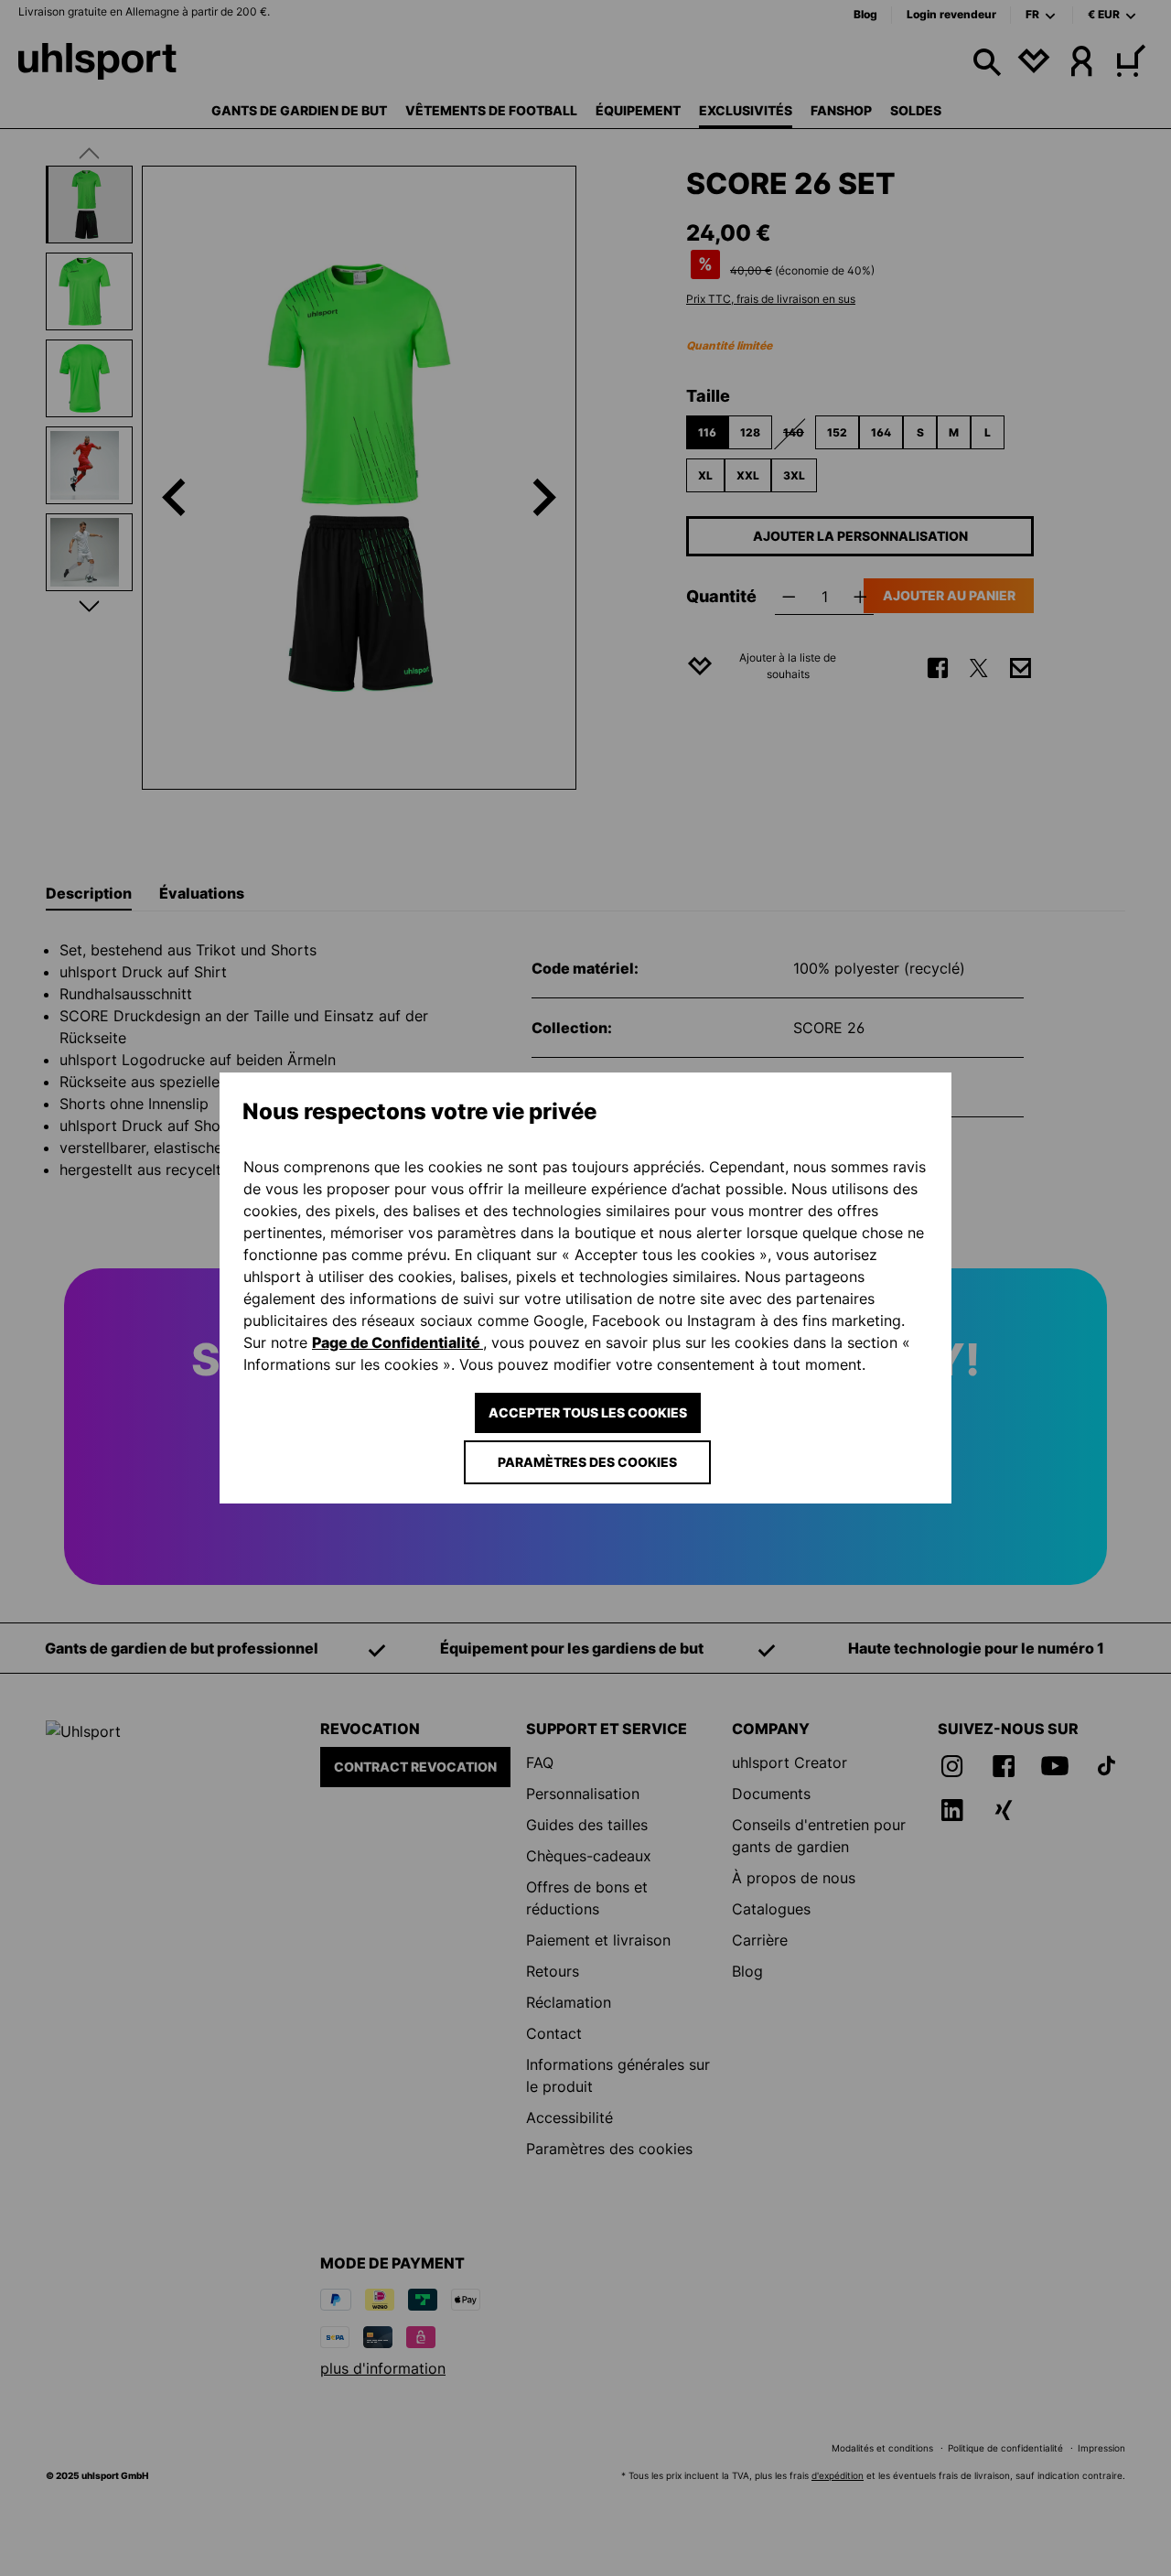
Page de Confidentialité (397, 1342)
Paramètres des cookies (587, 1462)
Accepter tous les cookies (588, 1412)
